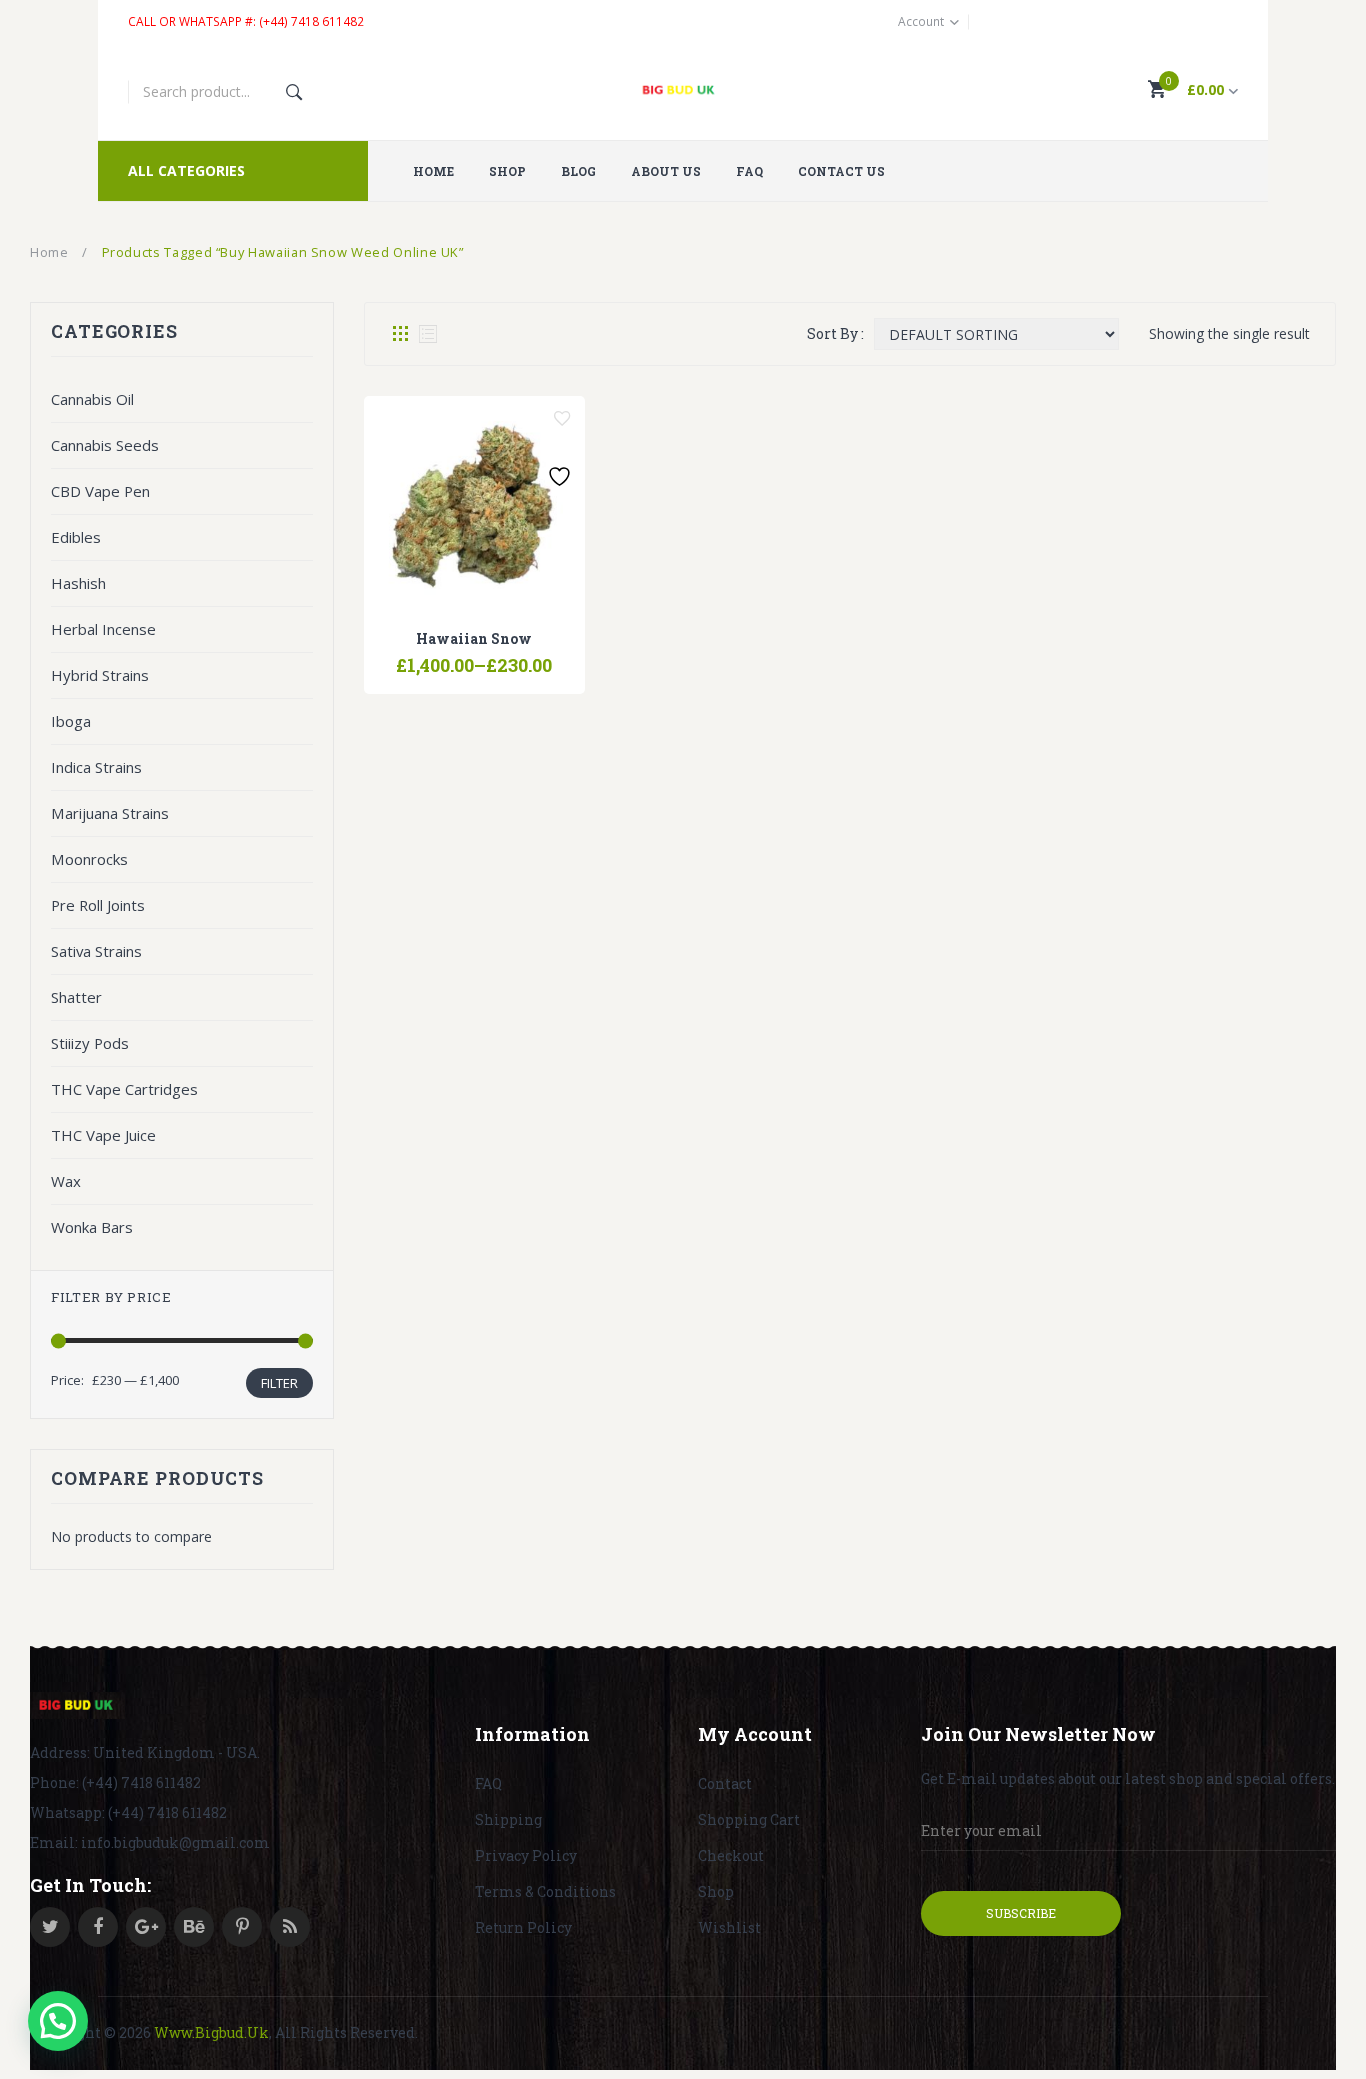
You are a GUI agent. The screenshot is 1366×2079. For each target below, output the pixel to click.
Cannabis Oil (92, 399)
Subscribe (1021, 1913)
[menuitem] (441, 171)
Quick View (525, 656)
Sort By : (835, 333)
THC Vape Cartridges (124, 1089)
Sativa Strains (96, 951)
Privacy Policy (526, 1855)
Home (49, 252)
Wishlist (729, 1927)
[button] (58, 2021)
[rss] (290, 1927)
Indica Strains (96, 767)
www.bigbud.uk (211, 2032)
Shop (716, 1891)
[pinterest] (242, 1927)
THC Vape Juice (103, 1135)
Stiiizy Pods (90, 1043)
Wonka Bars (92, 1227)
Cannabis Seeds (105, 445)
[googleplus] (146, 1927)
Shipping (508, 1819)
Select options (423, 656)
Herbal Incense (103, 629)
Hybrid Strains (100, 675)
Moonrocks (89, 859)
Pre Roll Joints (98, 905)
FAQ (488, 1783)
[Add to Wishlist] (562, 419)
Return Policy (523, 1927)
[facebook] (98, 1927)
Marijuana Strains (110, 813)
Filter (279, 1383)
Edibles (76, 537)
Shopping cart (749, 1819)
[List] (428, 334)
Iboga (71, 721)
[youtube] (194, 1927)
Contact (725, 1783)
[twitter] (50, 1927)
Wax (66, 1181)
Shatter (76, 997)
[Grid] (400, 334)
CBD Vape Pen (100, 491)
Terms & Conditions (545, 1891)
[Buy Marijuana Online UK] (77, 1706)
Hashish (78, 583)
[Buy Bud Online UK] (683, 92)
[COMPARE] (474, 656)
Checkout (731, 1855)
